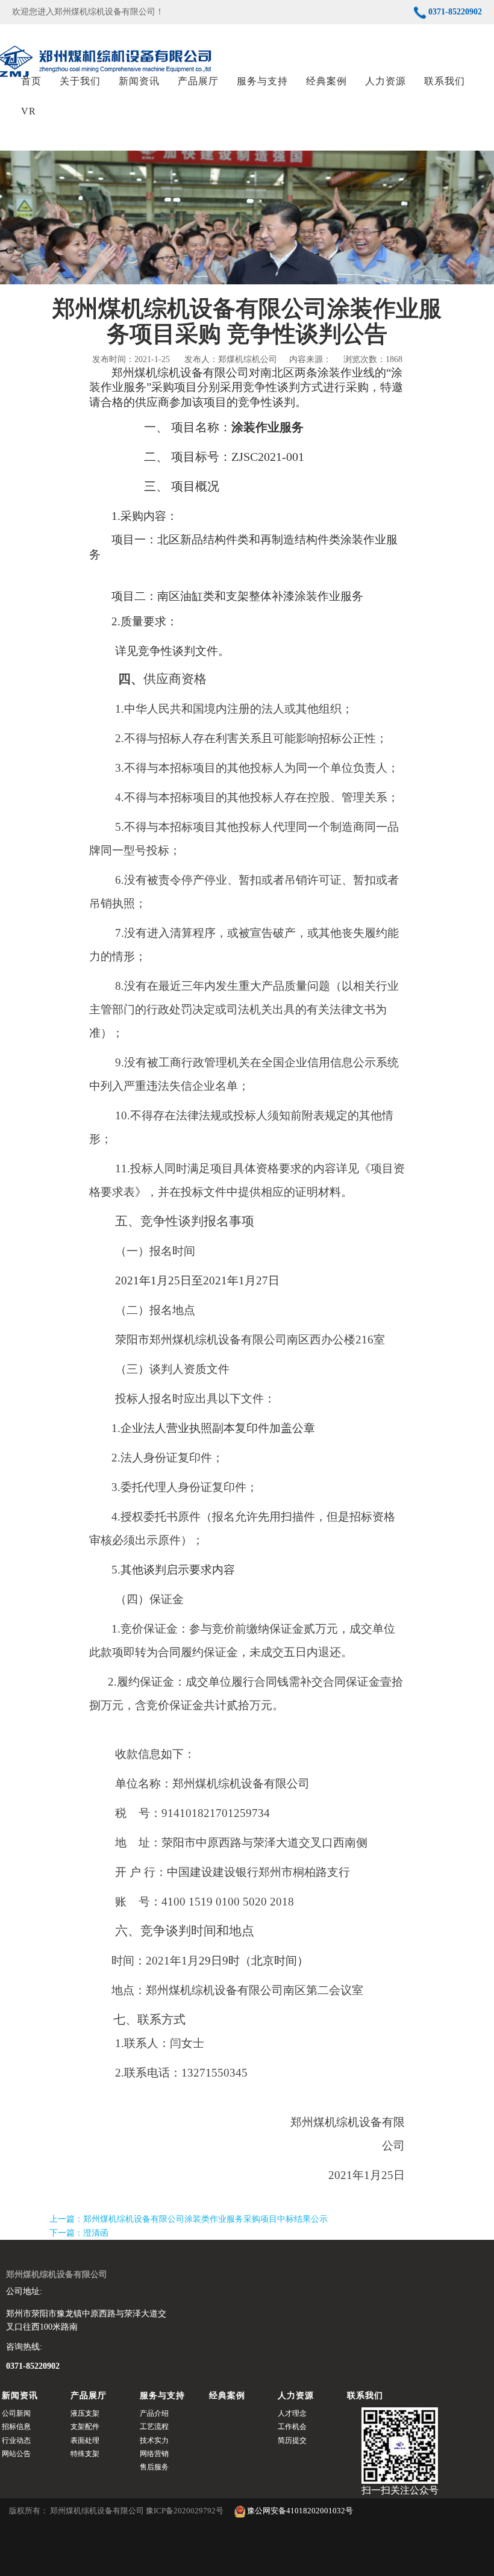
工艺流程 (154, 2427)
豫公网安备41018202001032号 (299, 2511)
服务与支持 (262, 81)
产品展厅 (198, 81)
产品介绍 (154, 2413)
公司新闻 (16, 2413)
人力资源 (386, 81)
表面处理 (85, 2440)
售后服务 (154, 2467)
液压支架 (85, 2413)
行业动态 (16, 2440)
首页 (31, 81)
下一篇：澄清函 (79, 2233)
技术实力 (154, 2440)
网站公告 (16, 2454)
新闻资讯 (139, 81)
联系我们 (445, 81)
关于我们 (80, 81)
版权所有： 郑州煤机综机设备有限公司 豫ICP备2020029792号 (117, 2511)
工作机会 (292, 2427)
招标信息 (16, 2427)
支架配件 (85, 2427)
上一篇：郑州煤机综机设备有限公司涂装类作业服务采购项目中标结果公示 (189, 2219)
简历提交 (292, 2440)
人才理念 (292, 2413)
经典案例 (327, 81)
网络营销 (154, 2454)
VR (29, 111)
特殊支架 (85, 2454)
